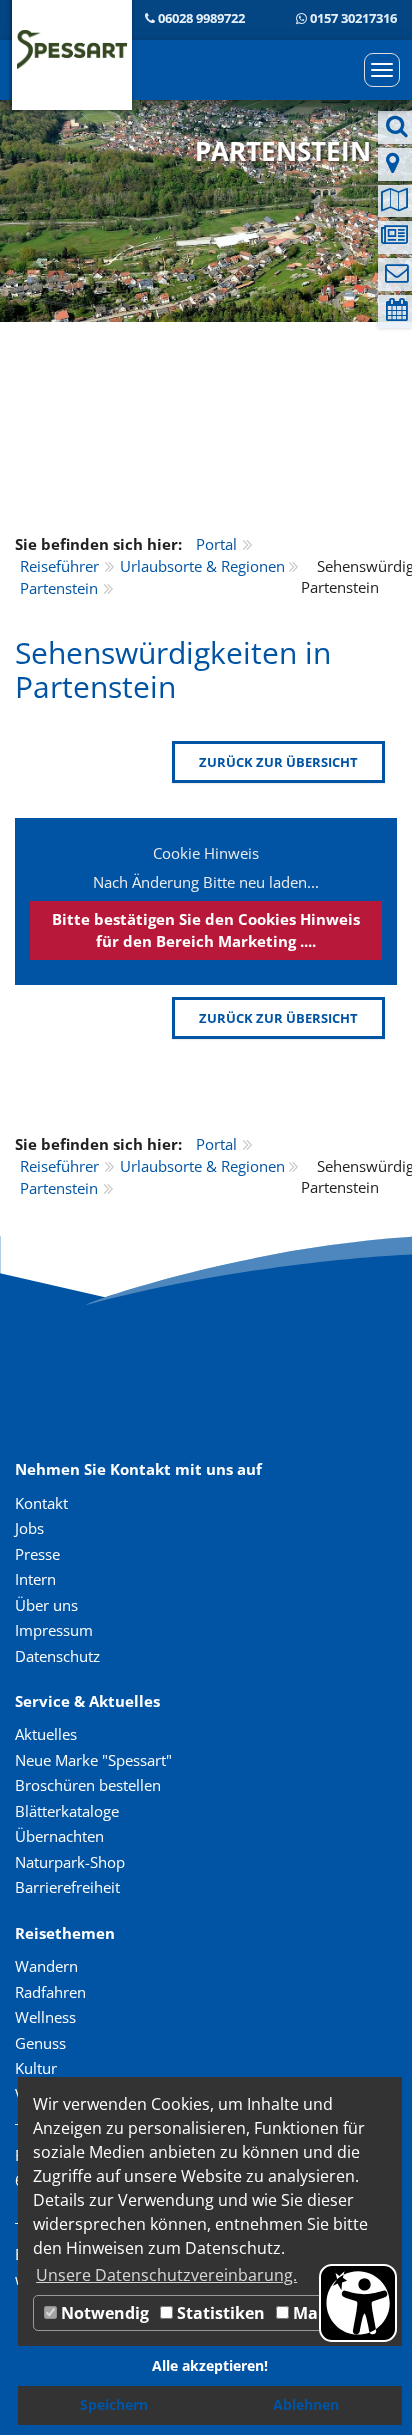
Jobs (29, 1528)
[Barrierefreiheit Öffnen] (358, 2303)
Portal (216, 544)
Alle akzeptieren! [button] (210, 2365)
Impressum (54, 1630)
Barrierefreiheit (67, 1887)
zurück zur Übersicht (278, 762)
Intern (35, 1579)
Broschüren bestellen (88, 1785)
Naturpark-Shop (70, 1862)
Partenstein (59, 588)
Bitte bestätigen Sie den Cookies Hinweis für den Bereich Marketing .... (206, 929)
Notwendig (103, 2313)
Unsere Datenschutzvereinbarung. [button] (166, 2275)
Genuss (40, 2043)
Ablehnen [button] (306, 2404)
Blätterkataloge (67, 1811)
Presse (37, 1554)
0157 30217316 (353, 18)
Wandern (46, 1966)
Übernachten (59, 1836)
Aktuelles (46, 1734)
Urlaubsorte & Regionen (202, 566)
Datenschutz (57, 1656)
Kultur (36, 2068)
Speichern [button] (114, 2404)
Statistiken (219, 2313)
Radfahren (50, 1992)
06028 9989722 (201, 18)
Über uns (46, 1605)
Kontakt (41, 1503)
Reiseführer (59, 566)
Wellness (45, 2017)
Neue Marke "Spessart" (93, 1760)
